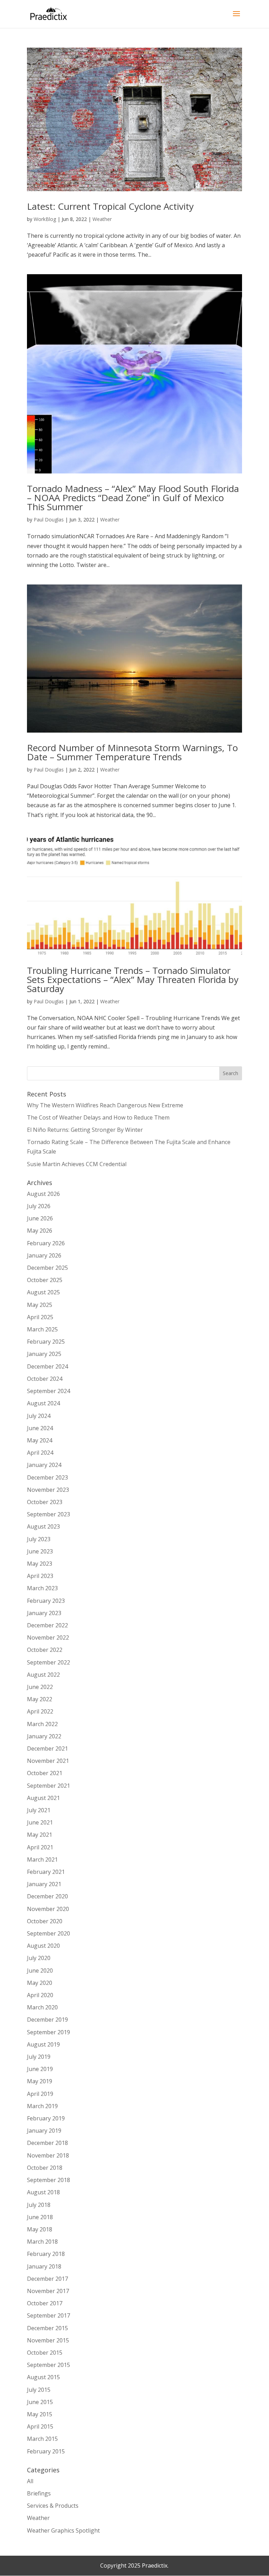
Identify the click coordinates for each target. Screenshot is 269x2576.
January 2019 (44, 2131)
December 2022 (47, 1625)
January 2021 (44, 1884)
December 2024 (47, 1366)
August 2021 (43, 1798)
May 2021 (40, 1835)
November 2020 (48, 1909)
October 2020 (45, 1921)
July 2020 (39, 1958)
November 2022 (48, 1637)
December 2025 (47, 1268)
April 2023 (40, 1576)
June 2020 (40, 1971)
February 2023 (46, 1601)
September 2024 (49, 1391)
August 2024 (43, 1403)
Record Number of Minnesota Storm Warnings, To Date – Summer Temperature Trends (132, 752)
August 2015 (43, 2377)
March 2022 (42, 1724)
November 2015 (48, 2340)
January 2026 (44, 1255)
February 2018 (46, 2254)
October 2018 (45, 2168)
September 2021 (49, 1786)
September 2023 (49, 1514)
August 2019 (43, 2044)
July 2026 (39, 1206)
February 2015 (46, 2451)
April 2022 (40, 1711)
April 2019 (40, 2094)
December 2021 (47, 1749)
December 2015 (47, 2328)
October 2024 (45, 1379)
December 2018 (47, 2143)
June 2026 (40, 1218)
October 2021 (45, 1773)
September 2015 (49, 2365)
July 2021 (39, 1810)
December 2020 (47, 1896)
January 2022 (44, 1736)
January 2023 (44, 1613)
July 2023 (39, 1539)
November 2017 (48, 2291)
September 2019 (49, 2032)
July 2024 (39, 1416)
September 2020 (49, 1933)
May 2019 (40, 2081)
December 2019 (47, 2020)
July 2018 (39, 2205)
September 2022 (49, 1662)
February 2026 (46, 1243)
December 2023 (47, 1477)
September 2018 (49, 2180)
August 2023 (43, 1526)
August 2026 (43, 1194)
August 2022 (43, 1675)
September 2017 (49, 2315)
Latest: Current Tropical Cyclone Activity (110, 206)
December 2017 (47, 2279)
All (30, 2481)
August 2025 (43, 1292)
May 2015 (40, 2414)
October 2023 (45, 1502)
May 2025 (40, 1305)
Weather (102, 219)
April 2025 (40, 1317)
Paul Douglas (49, 520)
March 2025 (42, 1329)
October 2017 (45, 2303)
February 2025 (46, 1342)
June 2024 (40, 1428)
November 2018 (48, 2155)
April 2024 (40, 1453)
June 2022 (40, 1687)
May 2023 (40, 1564)
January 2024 (44, 1465)
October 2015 (45, 2353)
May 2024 (40, 1440)
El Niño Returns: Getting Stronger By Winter (85, 1130)
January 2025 (44, 1354)
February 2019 (46, 2118)
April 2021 (40, 1847)
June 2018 (40, 2217)
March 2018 (42, 2242)
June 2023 (40, 1551)
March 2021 (42, 1860)
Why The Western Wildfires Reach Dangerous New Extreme (105, 1105)
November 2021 (48, 1761)
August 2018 (43, 2192)
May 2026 (40, 1231)
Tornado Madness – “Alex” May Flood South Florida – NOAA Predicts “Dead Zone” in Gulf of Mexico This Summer (133, 498)
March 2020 (42, 2007)
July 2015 (39, 2390)
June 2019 (40, 2069)
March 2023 (42, 1588)
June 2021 (40, 1822)
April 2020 (40, 1995)
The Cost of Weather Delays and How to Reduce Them (98, 1117)
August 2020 (43, 1946)
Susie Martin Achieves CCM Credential (77, 1164)
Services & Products (53, 2506)
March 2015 (42, 2439)
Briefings (39, 2493)
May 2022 (40, 1699)
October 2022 (45, 1650)
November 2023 (48, 1490)
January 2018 (44, 2266)
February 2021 (46, 1872)
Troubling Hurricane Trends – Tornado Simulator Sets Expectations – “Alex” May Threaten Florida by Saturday (133, 979)
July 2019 (39, 2057)
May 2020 (40, 1983)
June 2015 (40, 2402)
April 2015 (40, 2426)
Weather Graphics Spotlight (63, 2530)
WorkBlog (45, 219)
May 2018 (40, 2229)
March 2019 (42, 2106)
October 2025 (45, 1280)
